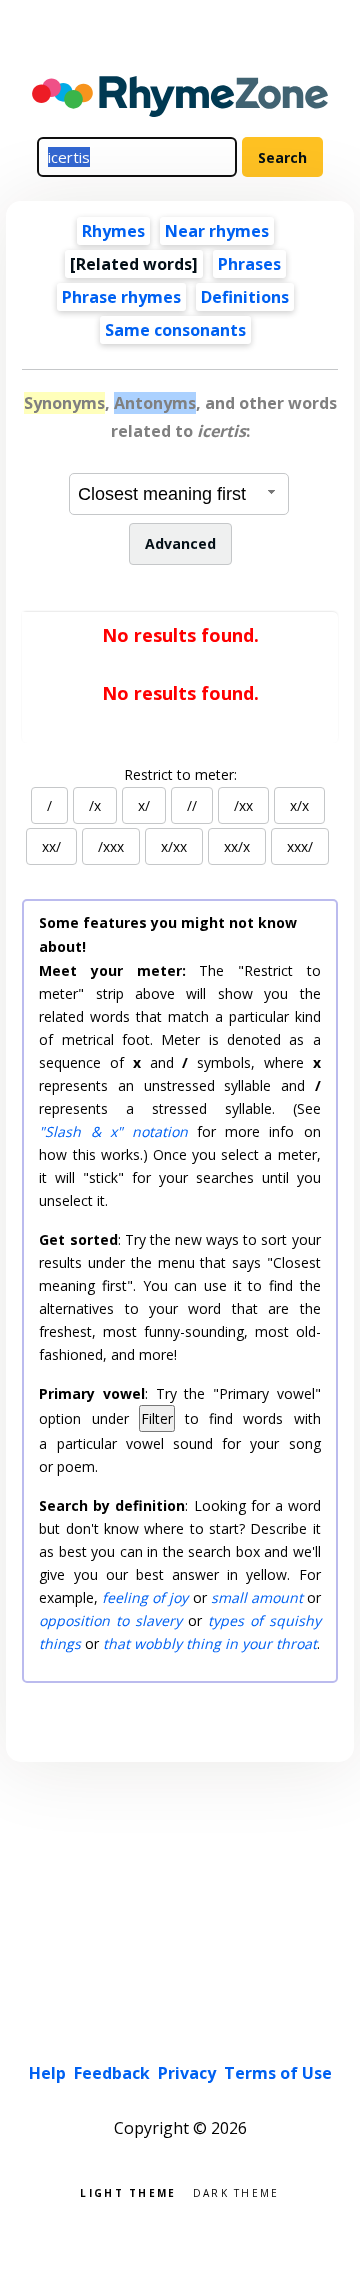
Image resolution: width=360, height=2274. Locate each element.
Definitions (245, 297)
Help (47, 2073)
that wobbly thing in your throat (210, 1643)
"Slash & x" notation (113, 1131)
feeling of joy (145, 1597)
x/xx (174, 846)
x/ (144, 805)
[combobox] (179, 494)
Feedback (112, 2073)
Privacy (187, 2073)
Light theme (128, 2191)
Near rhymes (217, 231)
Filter (157, 1418)
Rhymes (113, 231)
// (192, 805)
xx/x (237, 846)
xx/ (51, 846)
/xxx (111, 846)
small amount (257, 1597)
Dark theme (236, 2191)
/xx (243, 805)
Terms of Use (278, 2073)
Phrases (249, 264)
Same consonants (175, 330)
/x (95, 805)
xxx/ (300, 846)
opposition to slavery (110, 1620)
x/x (299, 805)
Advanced (180, 543)
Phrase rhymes (121, 297)
